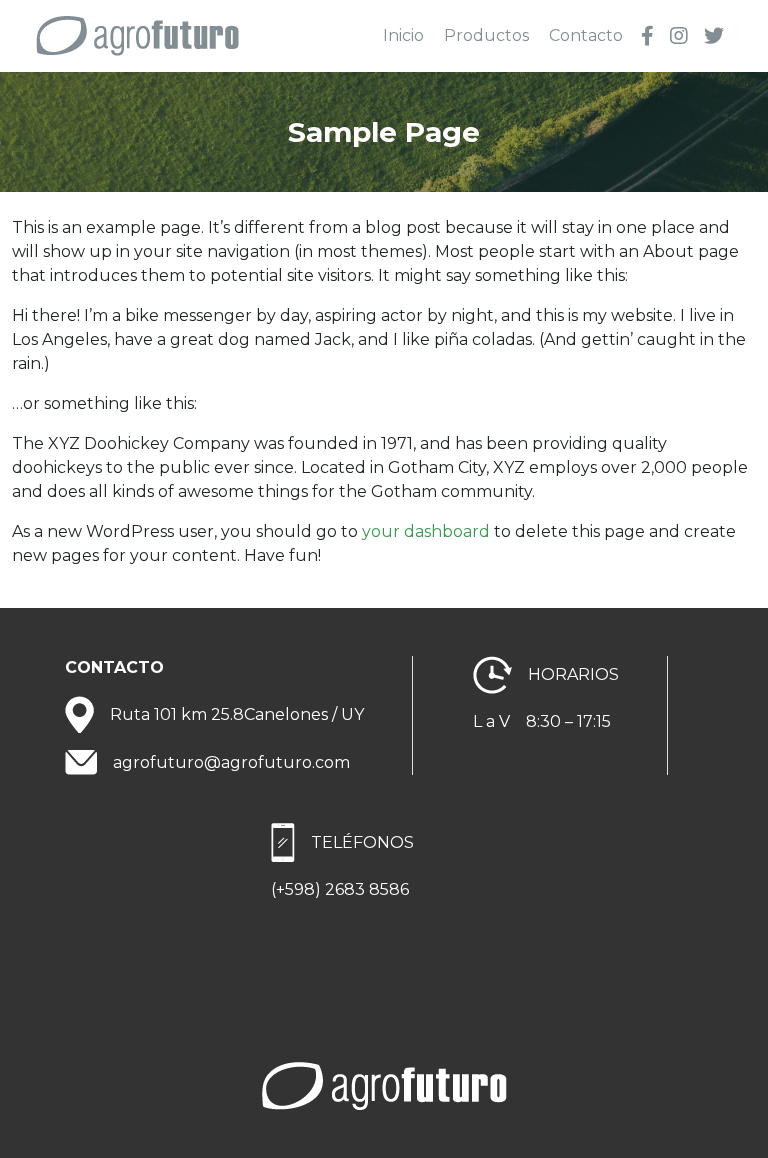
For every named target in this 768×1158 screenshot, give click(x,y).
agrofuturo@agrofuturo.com (231, 762)
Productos (486, 35)
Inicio (403, 35)
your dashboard (426, 531)
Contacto (586, 35)
